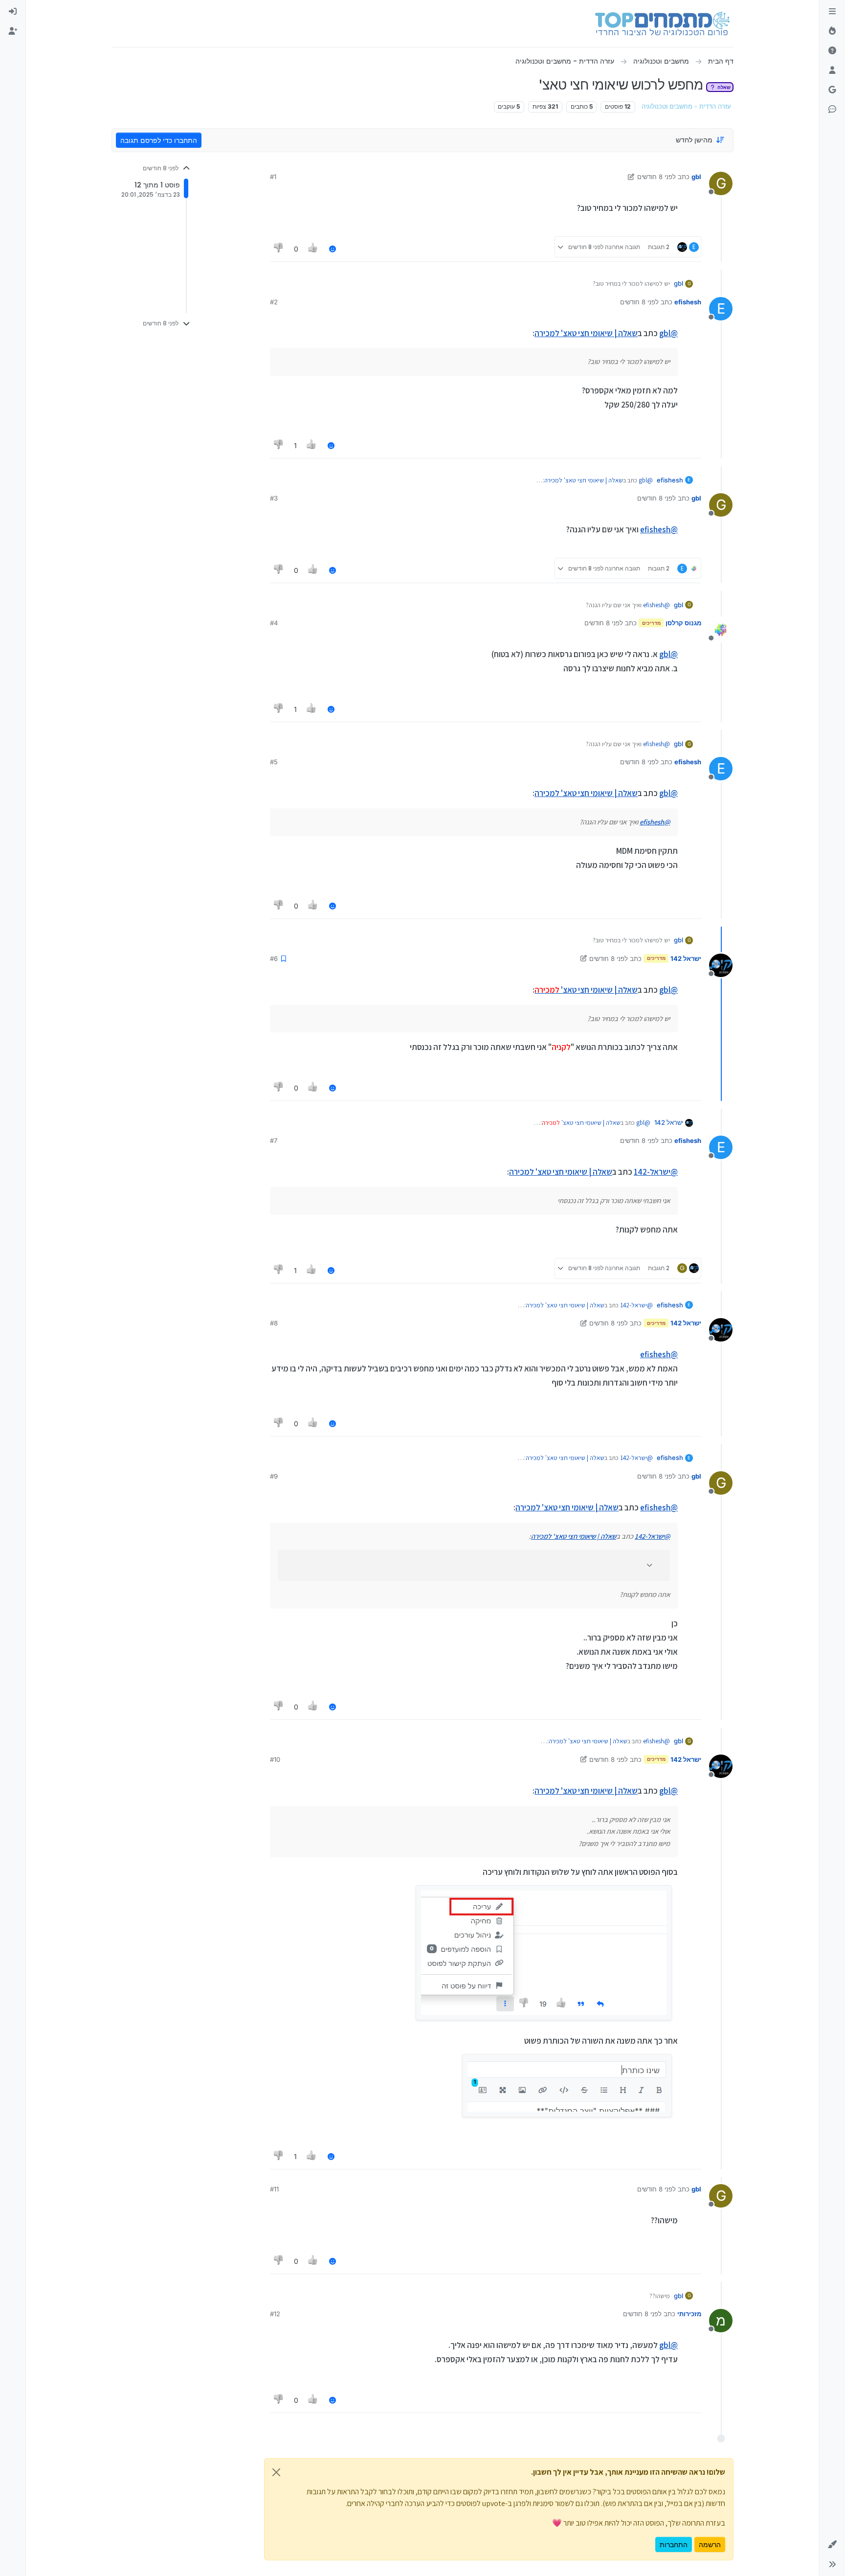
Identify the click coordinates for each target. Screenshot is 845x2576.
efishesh (688, 302)
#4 (274, 623)
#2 (274, 302)
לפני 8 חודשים (656, 177)
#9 (274, 1476)
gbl (696, 177)
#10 (275, 1759)
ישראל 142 (686, 958)
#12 (275, 2314)
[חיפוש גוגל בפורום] (832, 90)
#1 (273, 177)
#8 (274, 1323)
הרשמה (710, 2544)
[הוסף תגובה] (333, 249)
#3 (274, 498)
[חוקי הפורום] (832, 12)
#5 (274, 762)
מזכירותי (689, 2314)
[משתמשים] (832, 70)
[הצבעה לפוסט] (313, 249)
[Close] (276, 2472)
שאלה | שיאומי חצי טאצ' (586, 990)
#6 (274, 958)
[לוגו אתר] (662, 23)
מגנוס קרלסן (683, 623)
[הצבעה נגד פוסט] (279, 249)
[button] (832, 2545)
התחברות (674, 2544)
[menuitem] (13, 12)
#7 (274, 1140)
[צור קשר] (832, 110)
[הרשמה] (13, 31)
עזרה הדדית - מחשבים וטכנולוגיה (686, 106)
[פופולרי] (832, 31)
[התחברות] (13, 12)
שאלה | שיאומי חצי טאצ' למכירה (586, 333)
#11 (274, 2189)
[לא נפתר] (832, 51)
